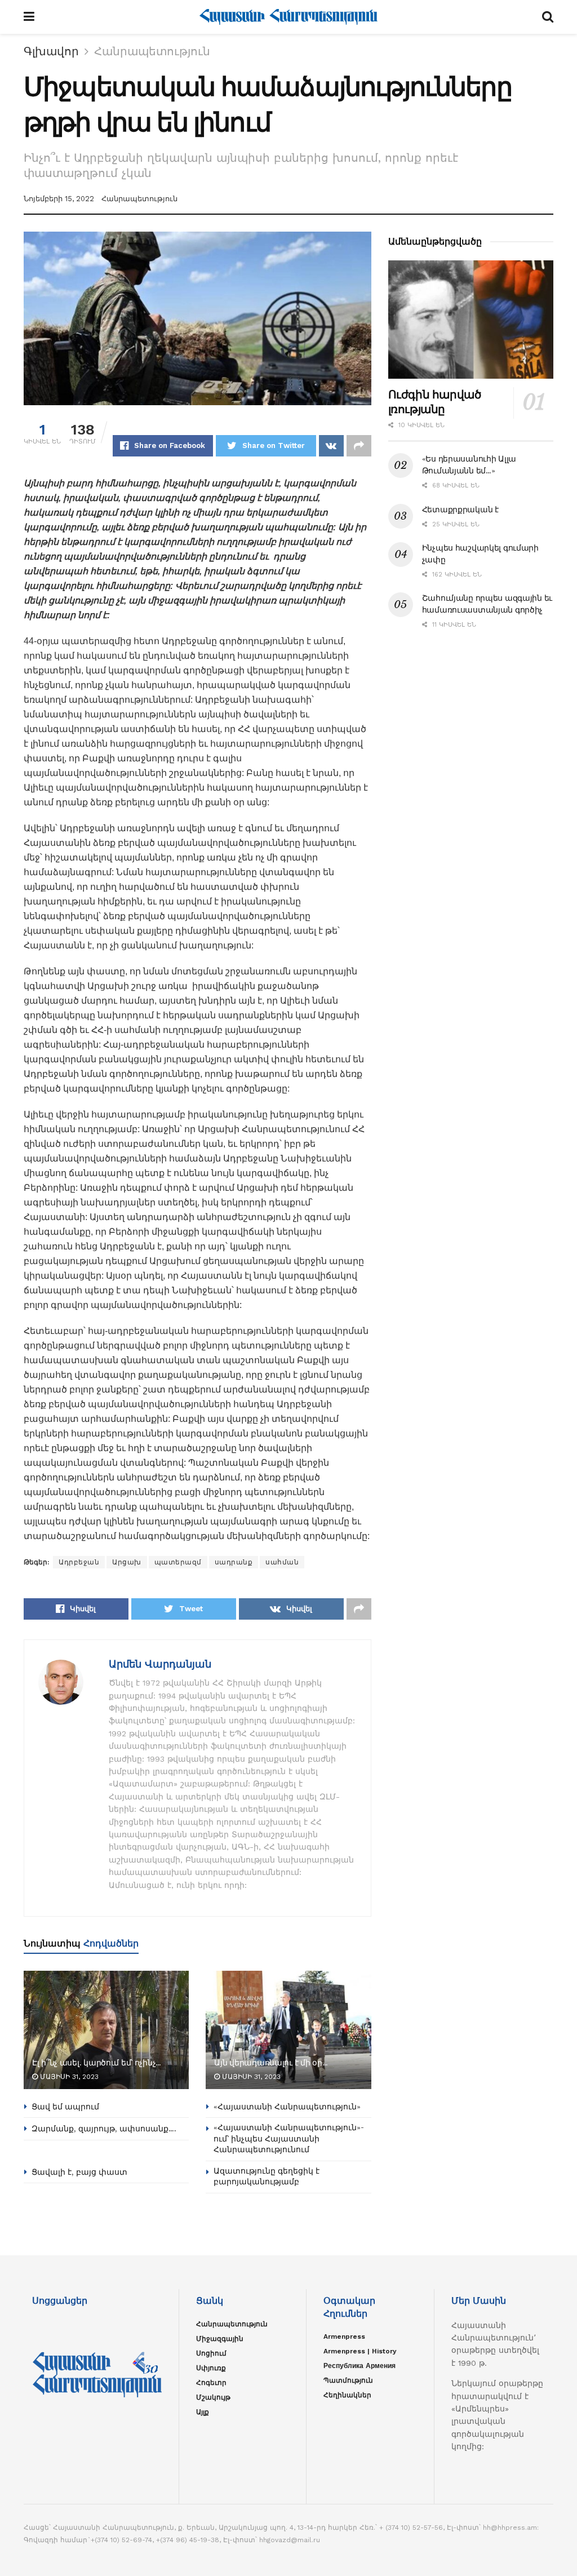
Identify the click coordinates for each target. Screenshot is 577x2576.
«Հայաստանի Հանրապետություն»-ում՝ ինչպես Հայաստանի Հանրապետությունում (289, 2138)
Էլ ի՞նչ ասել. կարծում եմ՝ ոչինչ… (97, 2063)
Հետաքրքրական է (460, 509)
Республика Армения (359, 2366)
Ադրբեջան (79, 1562)
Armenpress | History (360, 2351)
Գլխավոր (51, 51)
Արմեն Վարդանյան (160, 1664)
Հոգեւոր (211, 2383)
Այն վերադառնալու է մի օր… (271, 2063)
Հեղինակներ (347, 2395)
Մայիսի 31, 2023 (68, 2077)
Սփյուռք (211, 2368)
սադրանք (234, 1562)
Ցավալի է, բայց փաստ (79, 2172)
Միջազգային (220, 2339)
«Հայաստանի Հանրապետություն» (287, 2107)
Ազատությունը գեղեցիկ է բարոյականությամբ (267, 2176)
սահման (282, 1562)
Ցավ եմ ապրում (65, 2107)
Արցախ (127, 1562)
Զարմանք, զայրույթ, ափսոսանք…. (104, 2129)
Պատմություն (348, 2380)
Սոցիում (211, 2353)
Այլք (203, 2412)
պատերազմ (178, 1562)
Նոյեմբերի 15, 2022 (59, 199)
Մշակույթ (213, 2397)
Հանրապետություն (152, 51)
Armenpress (344, 2336)
